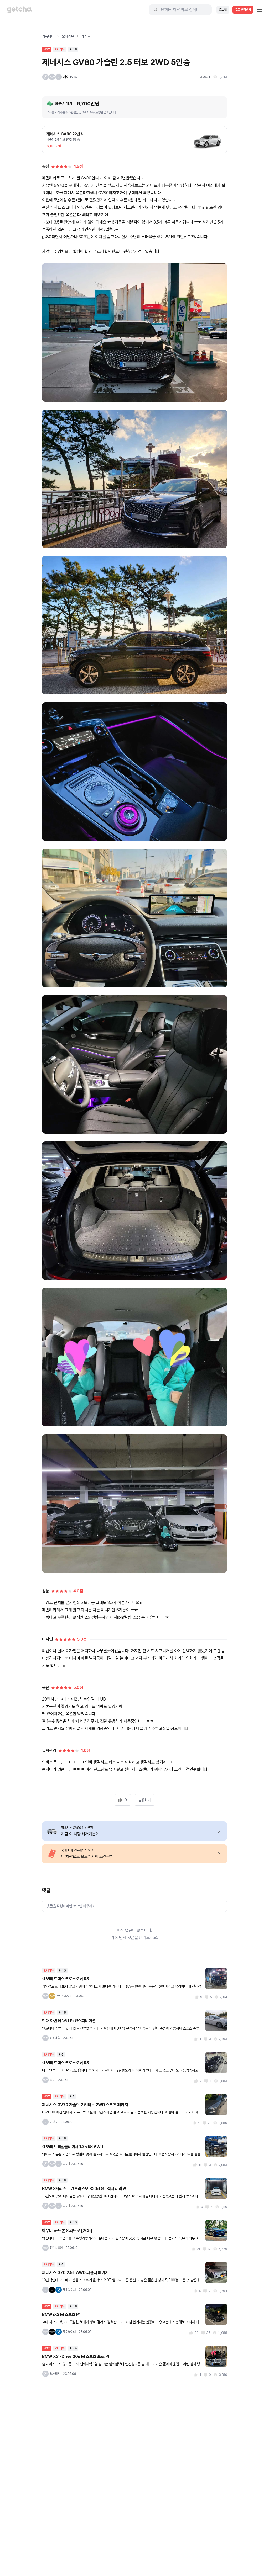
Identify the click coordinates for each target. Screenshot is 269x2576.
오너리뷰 (68, 36)
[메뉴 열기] (260, 10)
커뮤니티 (48, 36)
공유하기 (144, 1800)
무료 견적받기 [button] (243, 10)
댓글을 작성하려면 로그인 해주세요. (71, 1906)
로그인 (223, 10)
